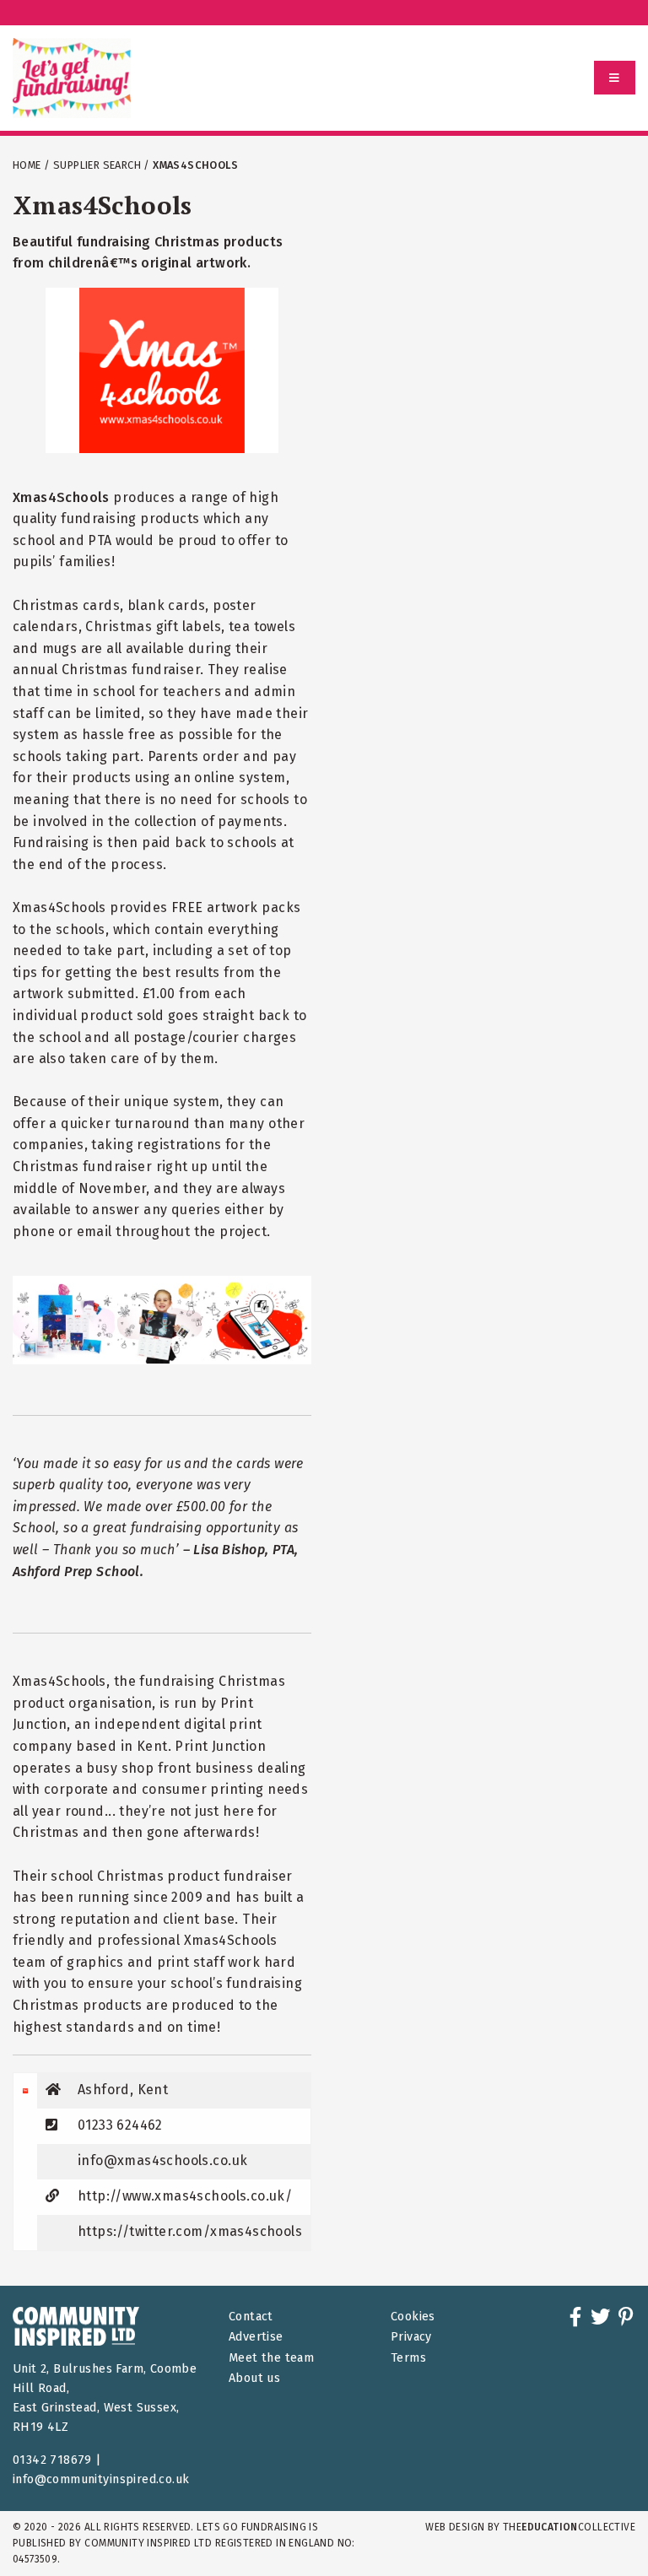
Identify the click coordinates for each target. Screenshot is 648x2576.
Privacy (411, 2337)
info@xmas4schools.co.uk (162, 2160)
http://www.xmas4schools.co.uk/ (185, 2196)
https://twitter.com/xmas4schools (190, 2231)
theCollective (569, 2527)
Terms (408, 2358)
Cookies (413, 2317)
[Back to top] (601, 2529)
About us (254, 2378)
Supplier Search (97, 165)
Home (27, 165)
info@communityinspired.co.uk (101, 2479)
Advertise (256, 2337)
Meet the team (271, 2358)
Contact (251, 2317)
